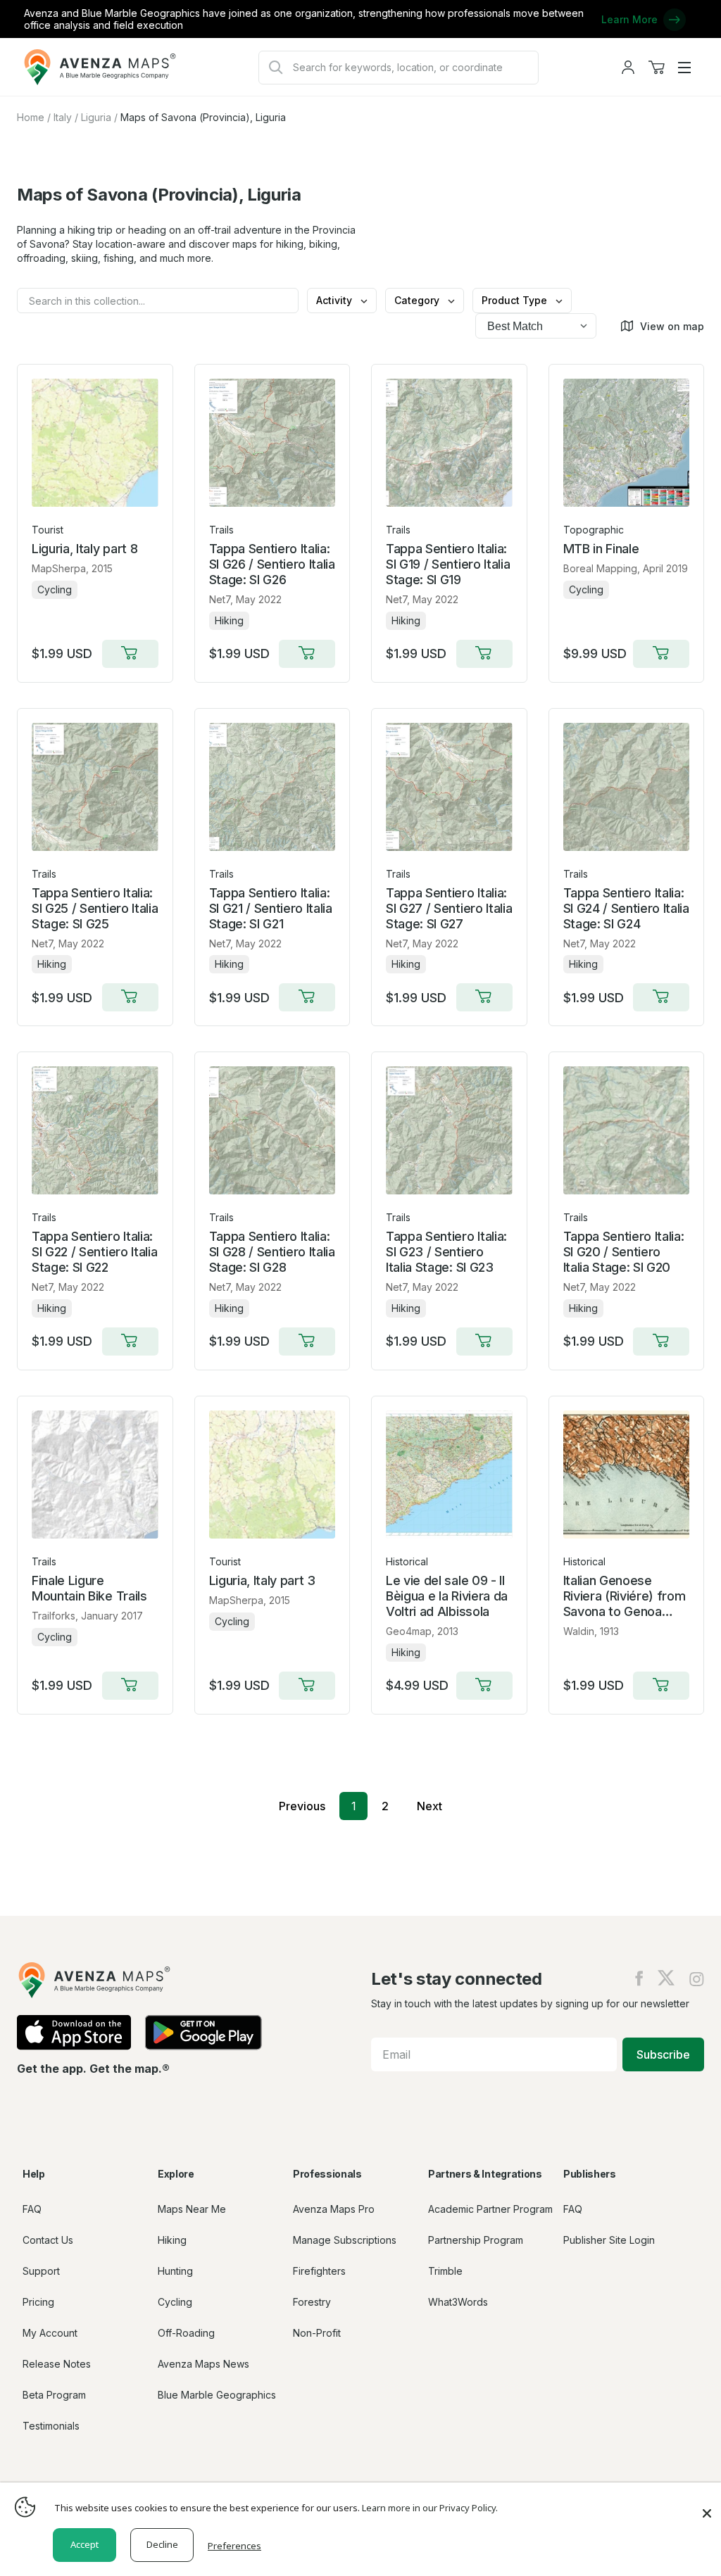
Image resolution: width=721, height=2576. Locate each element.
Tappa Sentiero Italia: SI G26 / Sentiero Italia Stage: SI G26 (272, 564)
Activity (336, 300)
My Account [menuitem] (50, 2333)
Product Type (516, 300)
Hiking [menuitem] (172, 2240)
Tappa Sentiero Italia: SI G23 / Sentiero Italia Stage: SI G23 (446, 1252)
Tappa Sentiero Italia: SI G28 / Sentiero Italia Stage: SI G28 (272, 1252)
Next (430, 1806)
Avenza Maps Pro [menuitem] (334, 2209)
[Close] (707, 2506)
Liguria (96, 117)
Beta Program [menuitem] (54, 2395)
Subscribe (663, 2054)
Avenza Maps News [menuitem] (203, 2364)
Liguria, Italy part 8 (84, 549)
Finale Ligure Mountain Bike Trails (89, 1588)
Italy (63, 117)
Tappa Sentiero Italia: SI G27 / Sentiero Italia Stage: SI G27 (449, 908)
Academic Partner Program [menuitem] (490, 2209)
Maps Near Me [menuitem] (192, 2209)
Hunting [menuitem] (175, 2271)
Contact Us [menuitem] (48, 2240)
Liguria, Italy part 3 (262, 1580)
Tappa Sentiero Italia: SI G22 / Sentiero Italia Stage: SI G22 (94, 1252)
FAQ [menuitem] (32, 2209)
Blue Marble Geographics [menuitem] (217, 2395)
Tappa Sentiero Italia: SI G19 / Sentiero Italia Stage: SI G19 (448, 564)
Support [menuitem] (41, 2271)
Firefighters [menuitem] (319, 2271)
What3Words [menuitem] (458, 2302)
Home (31, 117)
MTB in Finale (601, 549)
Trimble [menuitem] (445, 2271)
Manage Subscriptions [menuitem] (345, 2240)
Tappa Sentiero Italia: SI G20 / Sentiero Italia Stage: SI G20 (624, 1252)
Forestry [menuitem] (312, 2302)
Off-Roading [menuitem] (186, 2333)
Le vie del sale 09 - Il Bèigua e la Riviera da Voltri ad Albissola (447, 1596)
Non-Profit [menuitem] (317, 2333)
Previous (302, 1806)
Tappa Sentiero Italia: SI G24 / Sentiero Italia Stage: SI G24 (626, 908)
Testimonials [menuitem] (51, 2426)
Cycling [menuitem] (175, 2302)
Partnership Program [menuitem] (476, 2240)
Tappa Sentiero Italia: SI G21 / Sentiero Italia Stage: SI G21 (271, 908)
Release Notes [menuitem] (57, 2364)
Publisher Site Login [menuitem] (609, 2240)
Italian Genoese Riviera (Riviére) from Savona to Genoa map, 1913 (625, 1596)
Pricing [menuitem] (38, 2302)
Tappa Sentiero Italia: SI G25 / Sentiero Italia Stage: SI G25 (95, 908)
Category (418, 300)
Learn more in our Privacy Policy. (430, 2508)
